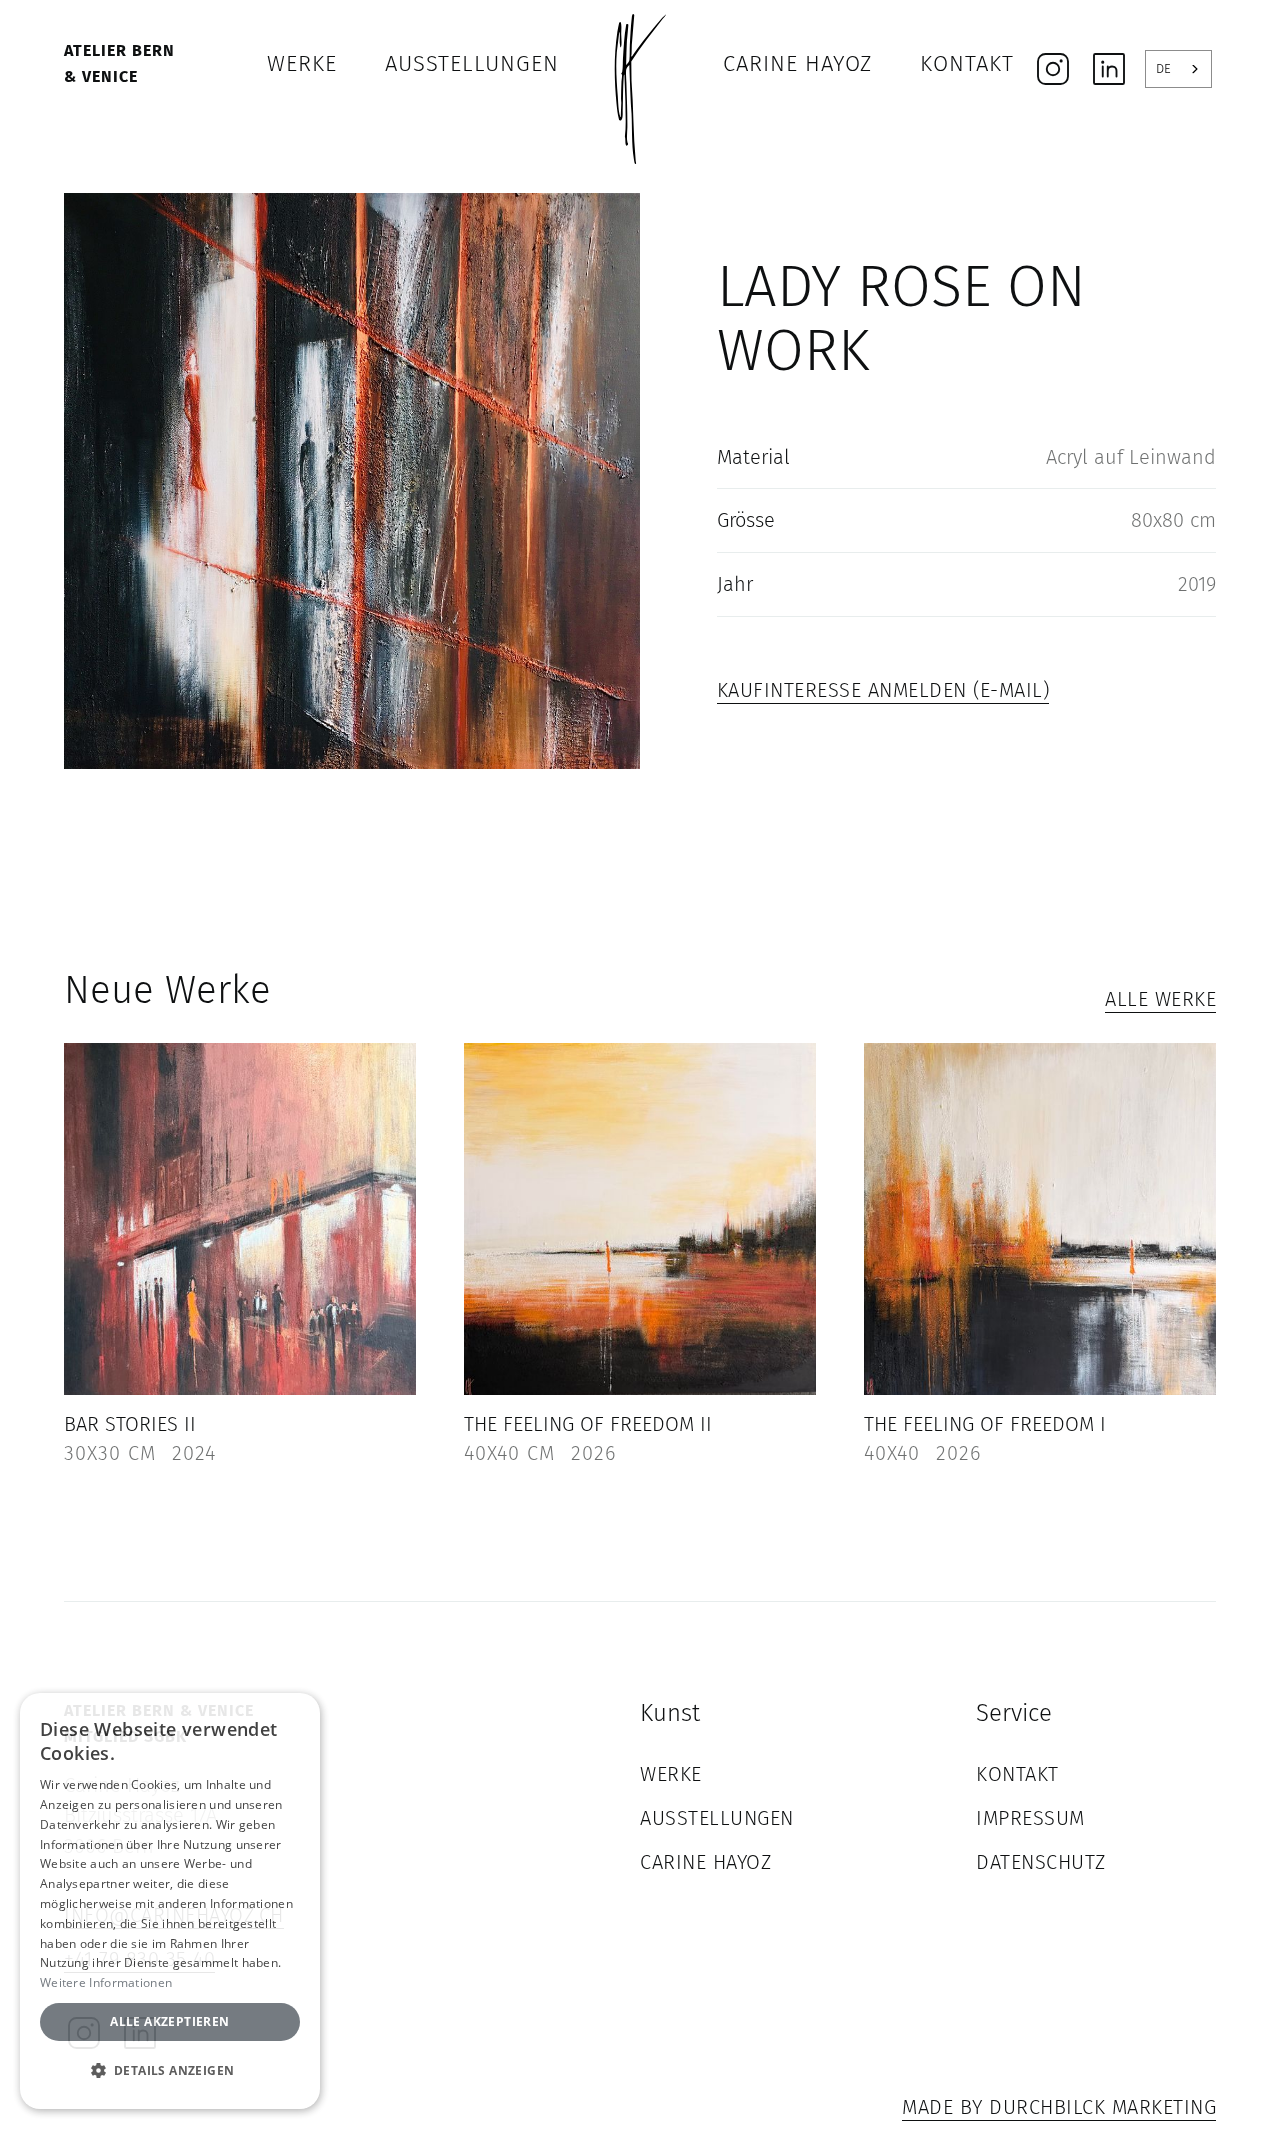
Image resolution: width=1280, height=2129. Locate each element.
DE (1163, 68)
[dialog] (170, 1901)
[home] (640, 64)
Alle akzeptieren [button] (169, 2021)
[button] (170, 2071)
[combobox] (1178, 69)
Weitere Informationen (106, 1982)
